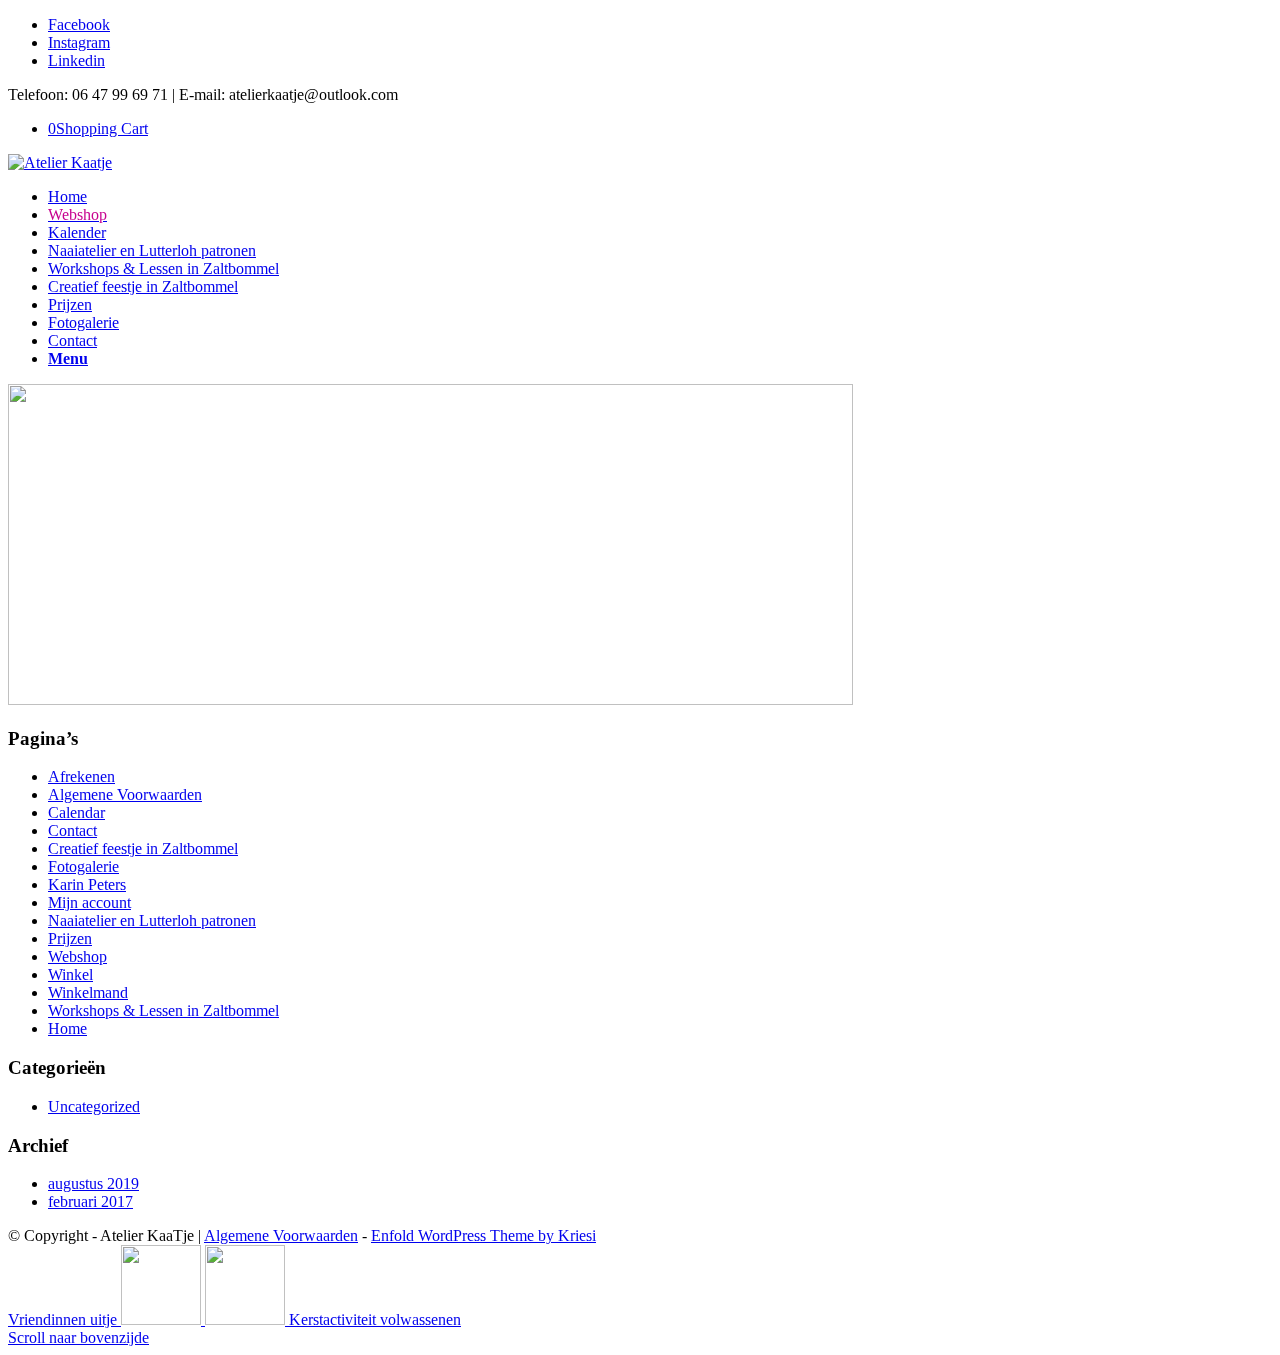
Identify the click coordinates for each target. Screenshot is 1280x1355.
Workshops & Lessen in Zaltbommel (163, 1010)
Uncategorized (94, 1106)
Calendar (76, 812)
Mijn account (89, 902)
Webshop (77, 956)
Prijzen (70, 938)
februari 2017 (90, 1201)
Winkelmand (88, 992)
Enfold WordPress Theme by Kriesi (483, 1235)
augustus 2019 (93, 1183)
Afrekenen (81, 776)
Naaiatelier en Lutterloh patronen (152, 920)
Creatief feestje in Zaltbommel (143, 848)
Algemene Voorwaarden (125, 794)
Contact (72, 830)
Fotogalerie (83, 866)
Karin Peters (87, 884)
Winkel (70, 974)
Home (67, 1028)
